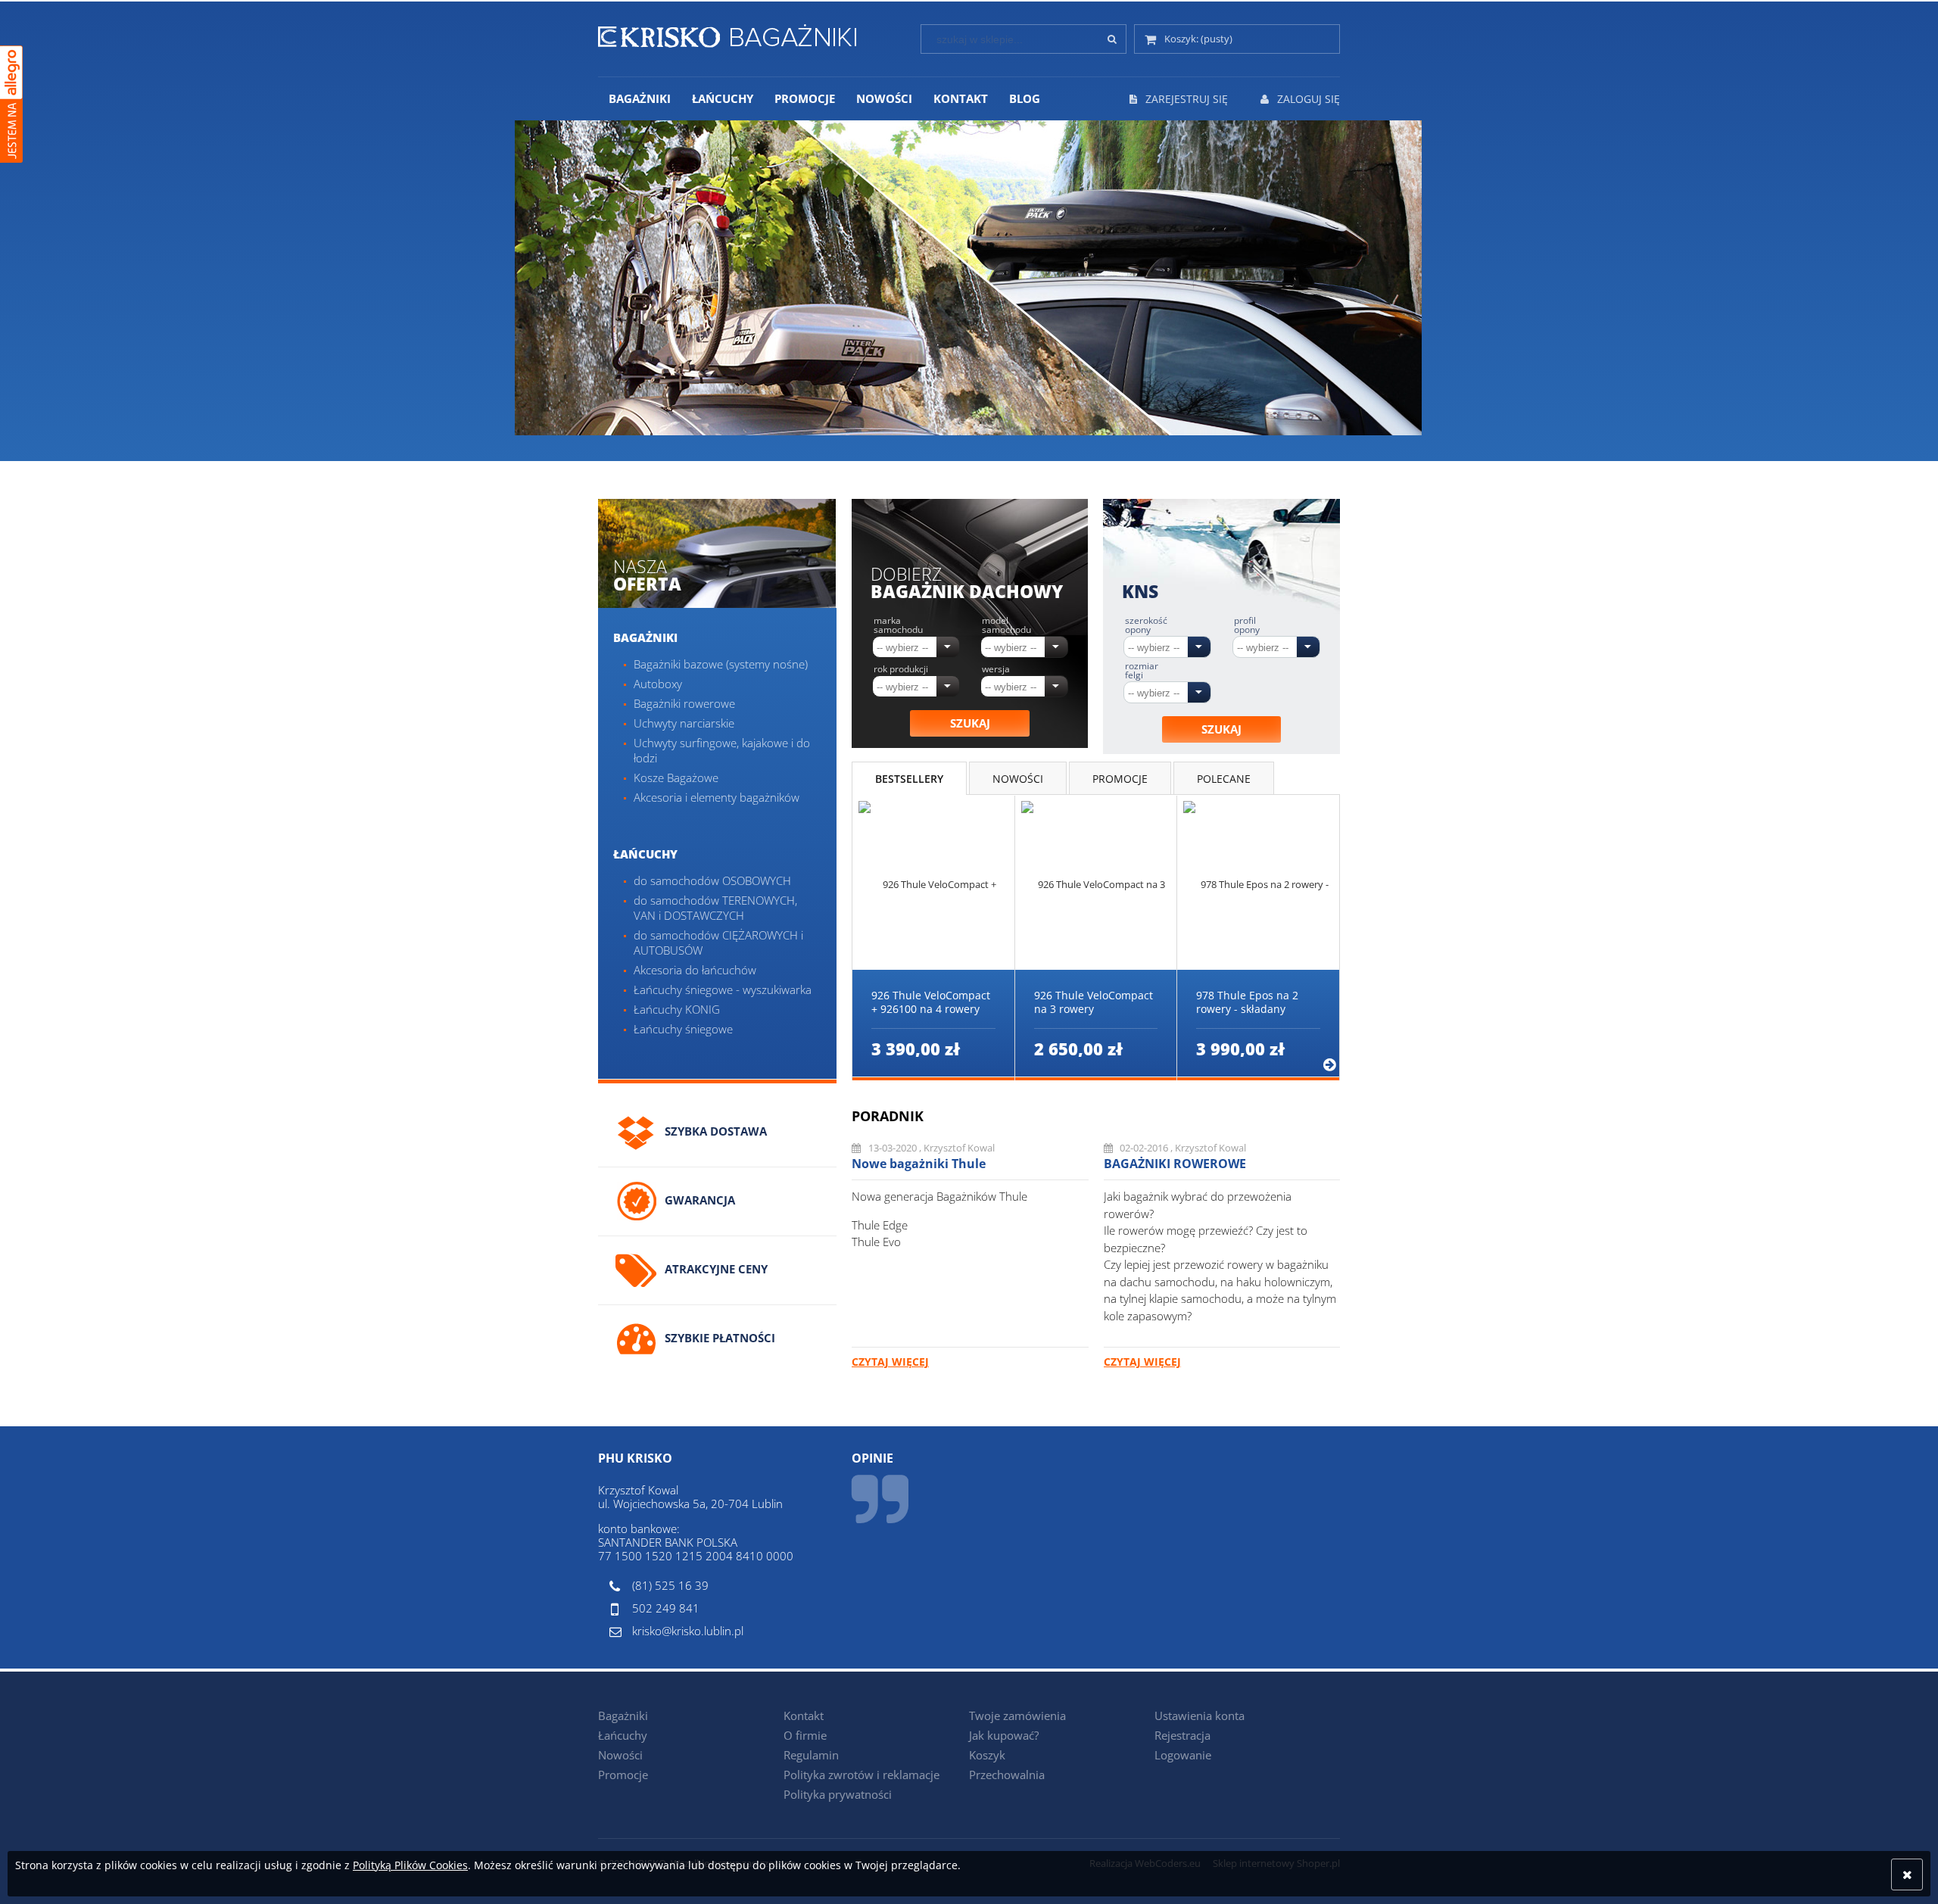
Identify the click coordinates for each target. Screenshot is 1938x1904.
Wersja (996, 669)
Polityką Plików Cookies (410, 1865)
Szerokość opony (1146, 625)
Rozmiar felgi (1142, 671)
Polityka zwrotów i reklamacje (862, 1775)
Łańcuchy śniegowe (683, 1029)
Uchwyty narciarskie (684, 723)
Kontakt (804, 1715)
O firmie (805, 1735)
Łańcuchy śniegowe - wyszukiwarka (723, 989)
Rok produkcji (901, 669)
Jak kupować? (1004, 1735)
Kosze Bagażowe (676, 777)
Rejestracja (1182, 1735)
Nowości (620, 1755)
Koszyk (987, 1755)
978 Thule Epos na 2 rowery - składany (1247, 1002)
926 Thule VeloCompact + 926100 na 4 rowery (931, 1002)
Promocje (623, 1775)
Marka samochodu (898, 625)
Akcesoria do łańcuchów (695, 970)
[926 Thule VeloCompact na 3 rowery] (1096, 883)
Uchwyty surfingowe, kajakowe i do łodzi (722, 750)
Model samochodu (1006, 625)
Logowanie (1183, 1755)
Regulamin (811, 1755)
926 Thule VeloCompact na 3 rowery (1094, 1002)
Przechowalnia (1007, 1775)
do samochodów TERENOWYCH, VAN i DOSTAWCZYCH (715, 908)
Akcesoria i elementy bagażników (717, 797)
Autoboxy (658, 684)
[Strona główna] (727, 33)
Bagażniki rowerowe (684, 703)
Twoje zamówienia (1017, 1715)
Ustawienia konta (1200, 1715)
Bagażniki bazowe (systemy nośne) (721, 664)
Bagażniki (645, 637)
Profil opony (1247, 625)
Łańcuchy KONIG (677, 1009)
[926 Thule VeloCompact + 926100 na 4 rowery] (933, 883)
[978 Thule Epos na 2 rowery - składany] (1258, 883)
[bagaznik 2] (945, 291)
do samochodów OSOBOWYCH (712, 880)
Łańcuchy (645, 854)
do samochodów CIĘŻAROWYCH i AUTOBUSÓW (718, 943)
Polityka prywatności (838, 1794)
